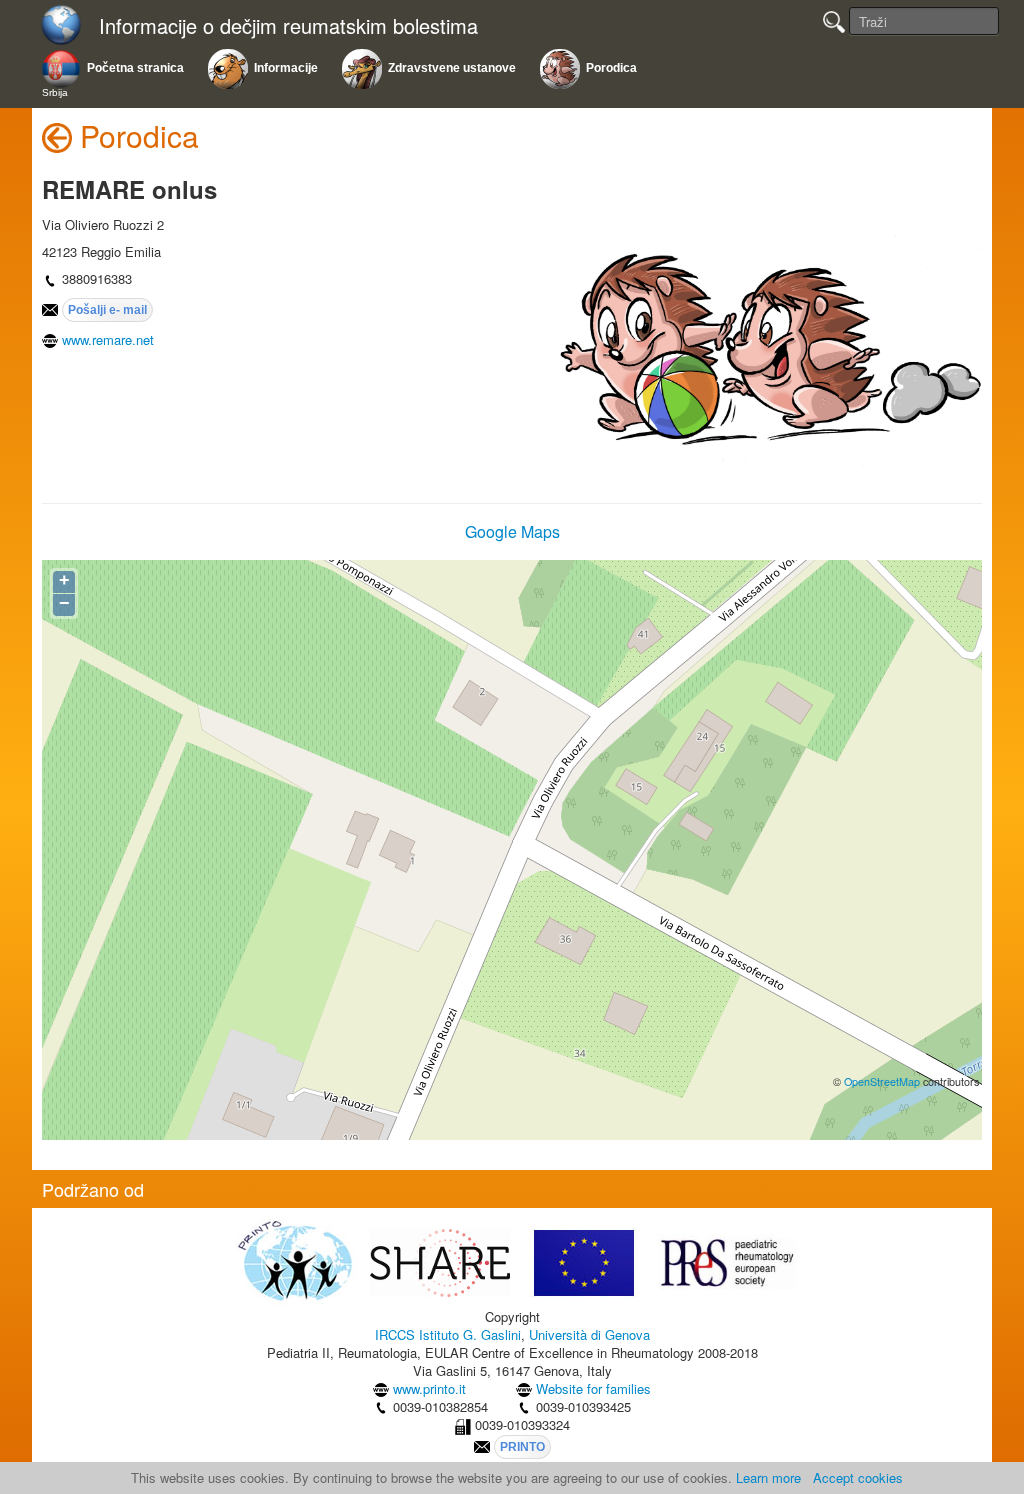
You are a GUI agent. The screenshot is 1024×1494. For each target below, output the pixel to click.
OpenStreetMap (882, 1081)
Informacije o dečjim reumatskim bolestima (288, 26)
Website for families (593, 1388)
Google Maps (512, 531)
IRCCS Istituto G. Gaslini (448, 1334)
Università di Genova (589, 1334)
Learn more (768, 1477)
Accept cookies (858, 1477)
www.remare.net (108, 339)
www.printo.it (429, 1388)
